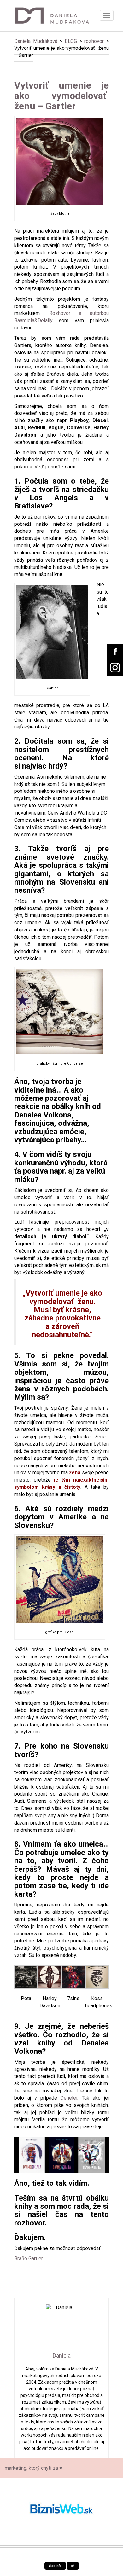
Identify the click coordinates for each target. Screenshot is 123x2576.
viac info (55, 2566)
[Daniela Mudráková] (57, 15)
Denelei (69, 2098)
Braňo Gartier (29, 2258)
